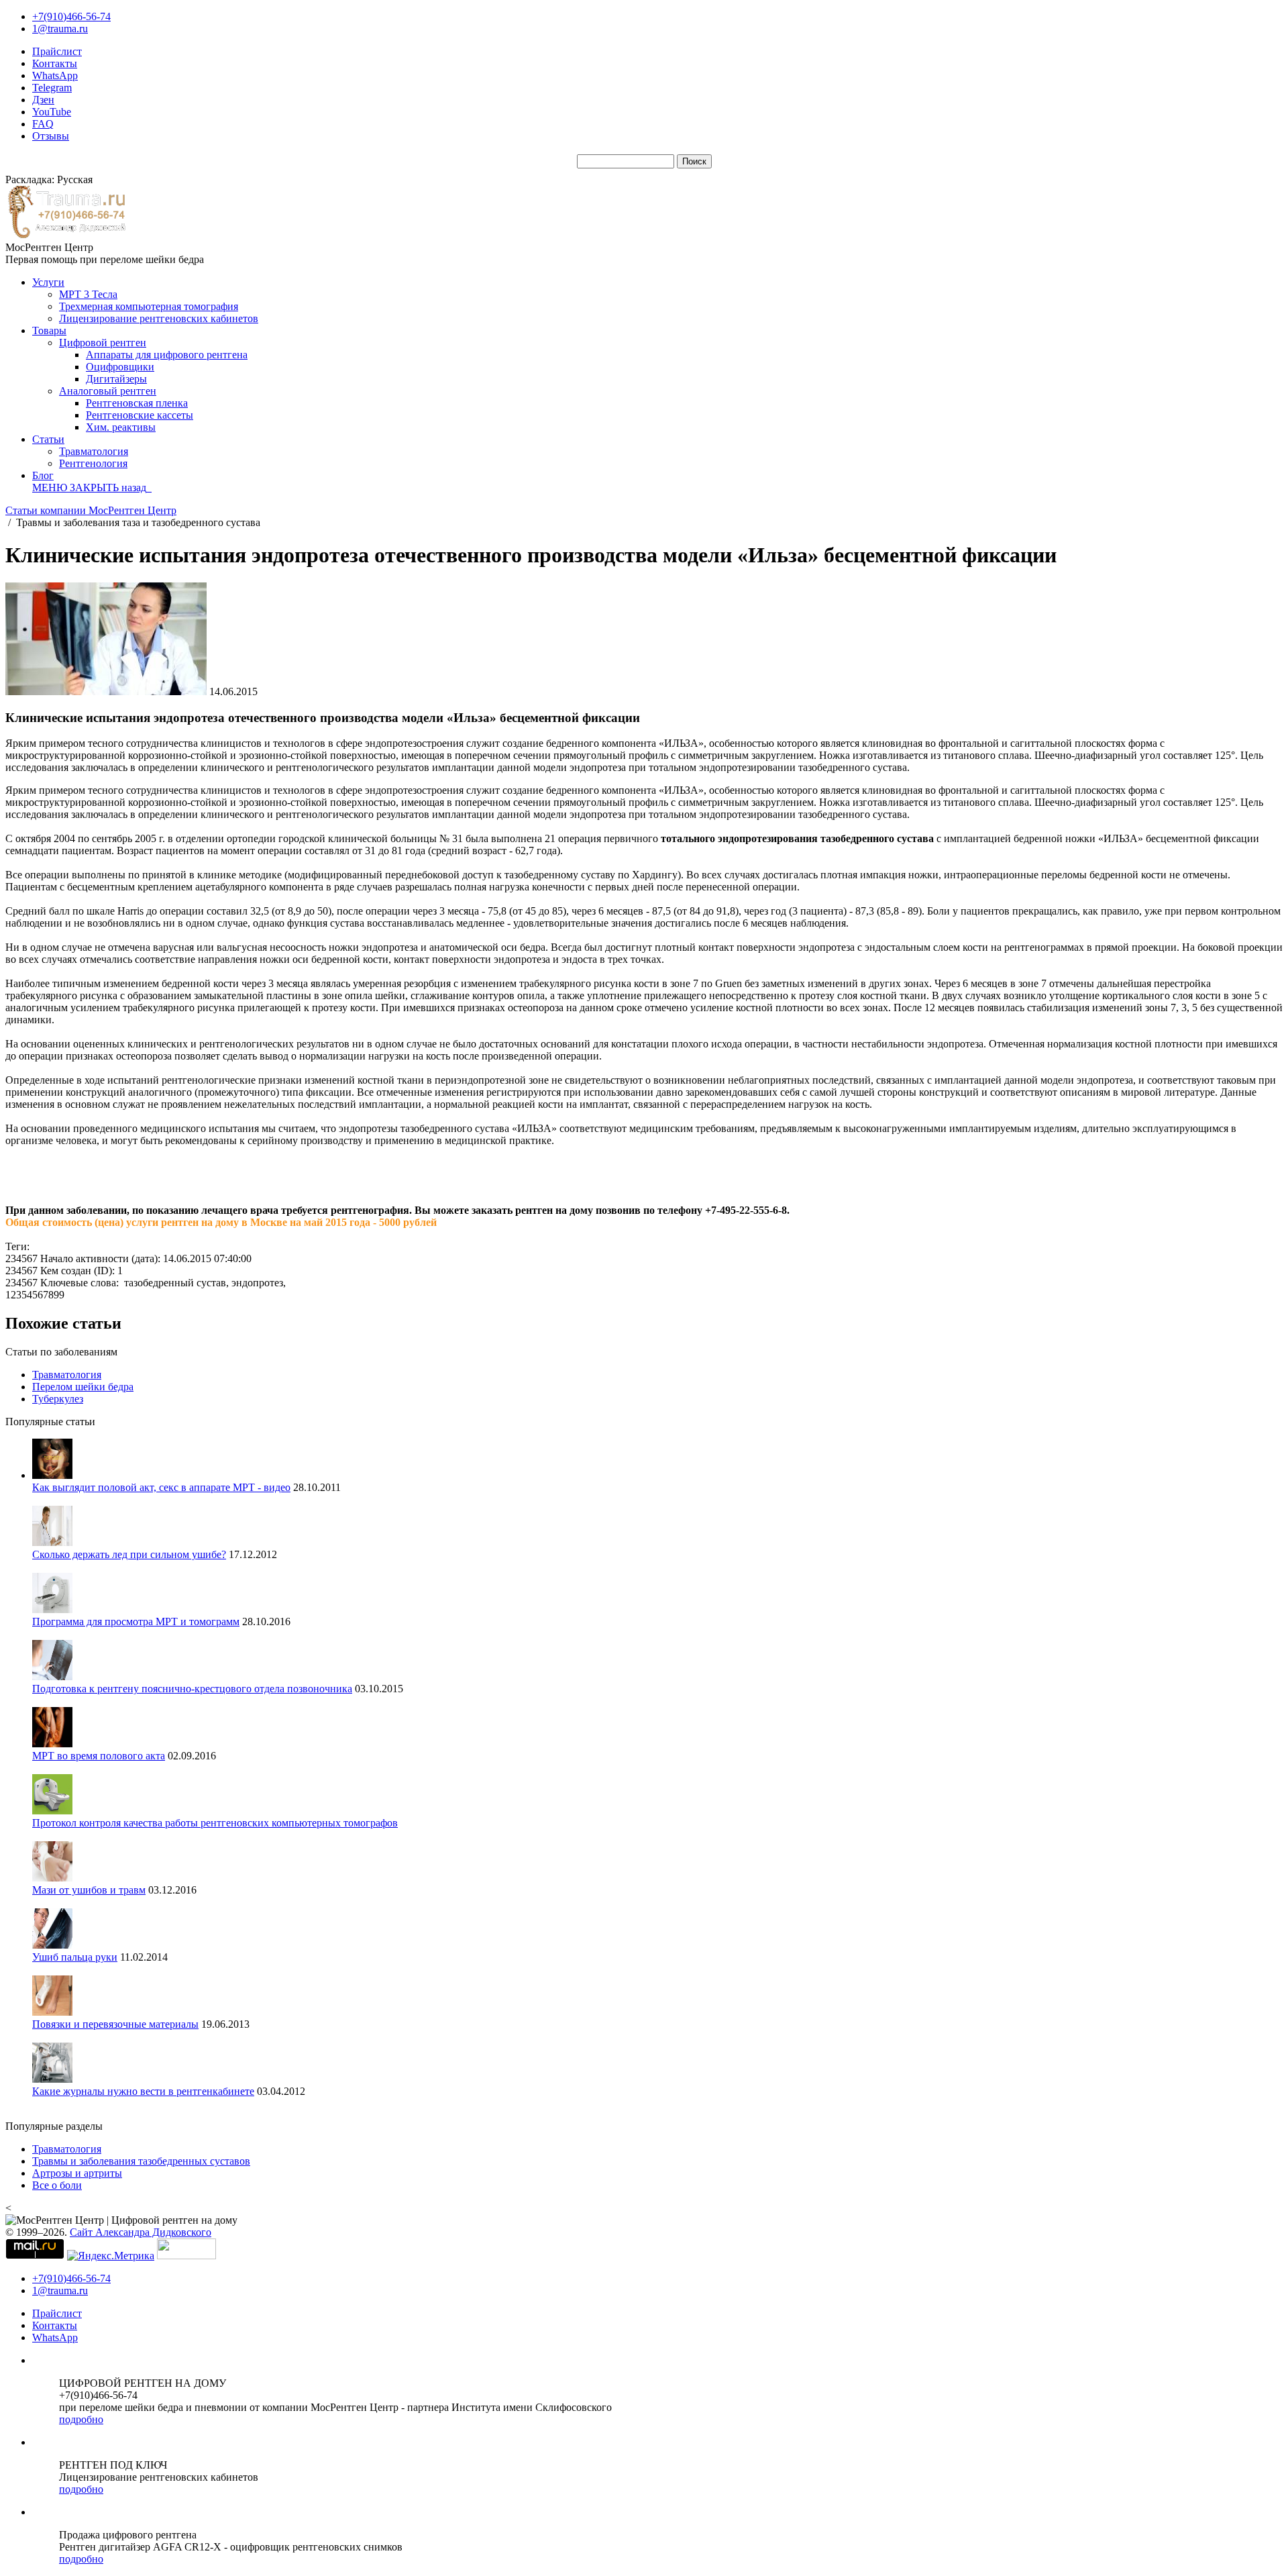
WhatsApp (55, 75)
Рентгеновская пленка (137, 403)
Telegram (52, 88)
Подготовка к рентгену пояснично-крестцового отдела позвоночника (192, 1689)
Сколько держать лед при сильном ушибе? (129, 1554)
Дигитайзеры (116, 379)
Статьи (48, 439)
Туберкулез (58, 1399)
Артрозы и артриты (77, 2173)
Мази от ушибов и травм (89, 1890)
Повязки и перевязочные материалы (115, 2024)
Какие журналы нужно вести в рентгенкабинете (143, 2091)
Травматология (94, 451)
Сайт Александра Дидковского (141, 2232)
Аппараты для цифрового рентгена (167, 355)
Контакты (55, 63)
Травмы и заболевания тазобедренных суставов (141, 2161)
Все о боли (57, 2185)
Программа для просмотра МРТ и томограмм (136, 1621)
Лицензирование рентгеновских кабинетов (159, 318)
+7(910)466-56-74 (71, 16)
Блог (43, 475)
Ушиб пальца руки (75, 1957)
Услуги (48, 282)
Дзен (43, 100)
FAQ (43, 124)
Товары (49, 330)
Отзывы (51, 136)
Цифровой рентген (103, 343)
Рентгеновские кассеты (140, 415)
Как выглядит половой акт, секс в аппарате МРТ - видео (161, 1487)
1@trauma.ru (60, 29)
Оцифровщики (120, 367)
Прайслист (57, 51)
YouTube (52, 112)
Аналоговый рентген (108, 391)
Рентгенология (93, 463)
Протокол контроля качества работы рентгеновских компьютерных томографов (215, 1823)
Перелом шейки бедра (83, 1387)
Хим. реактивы (121, 427)
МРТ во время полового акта (99, 1756)
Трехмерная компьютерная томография (149, 306)
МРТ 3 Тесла (88, 294)
